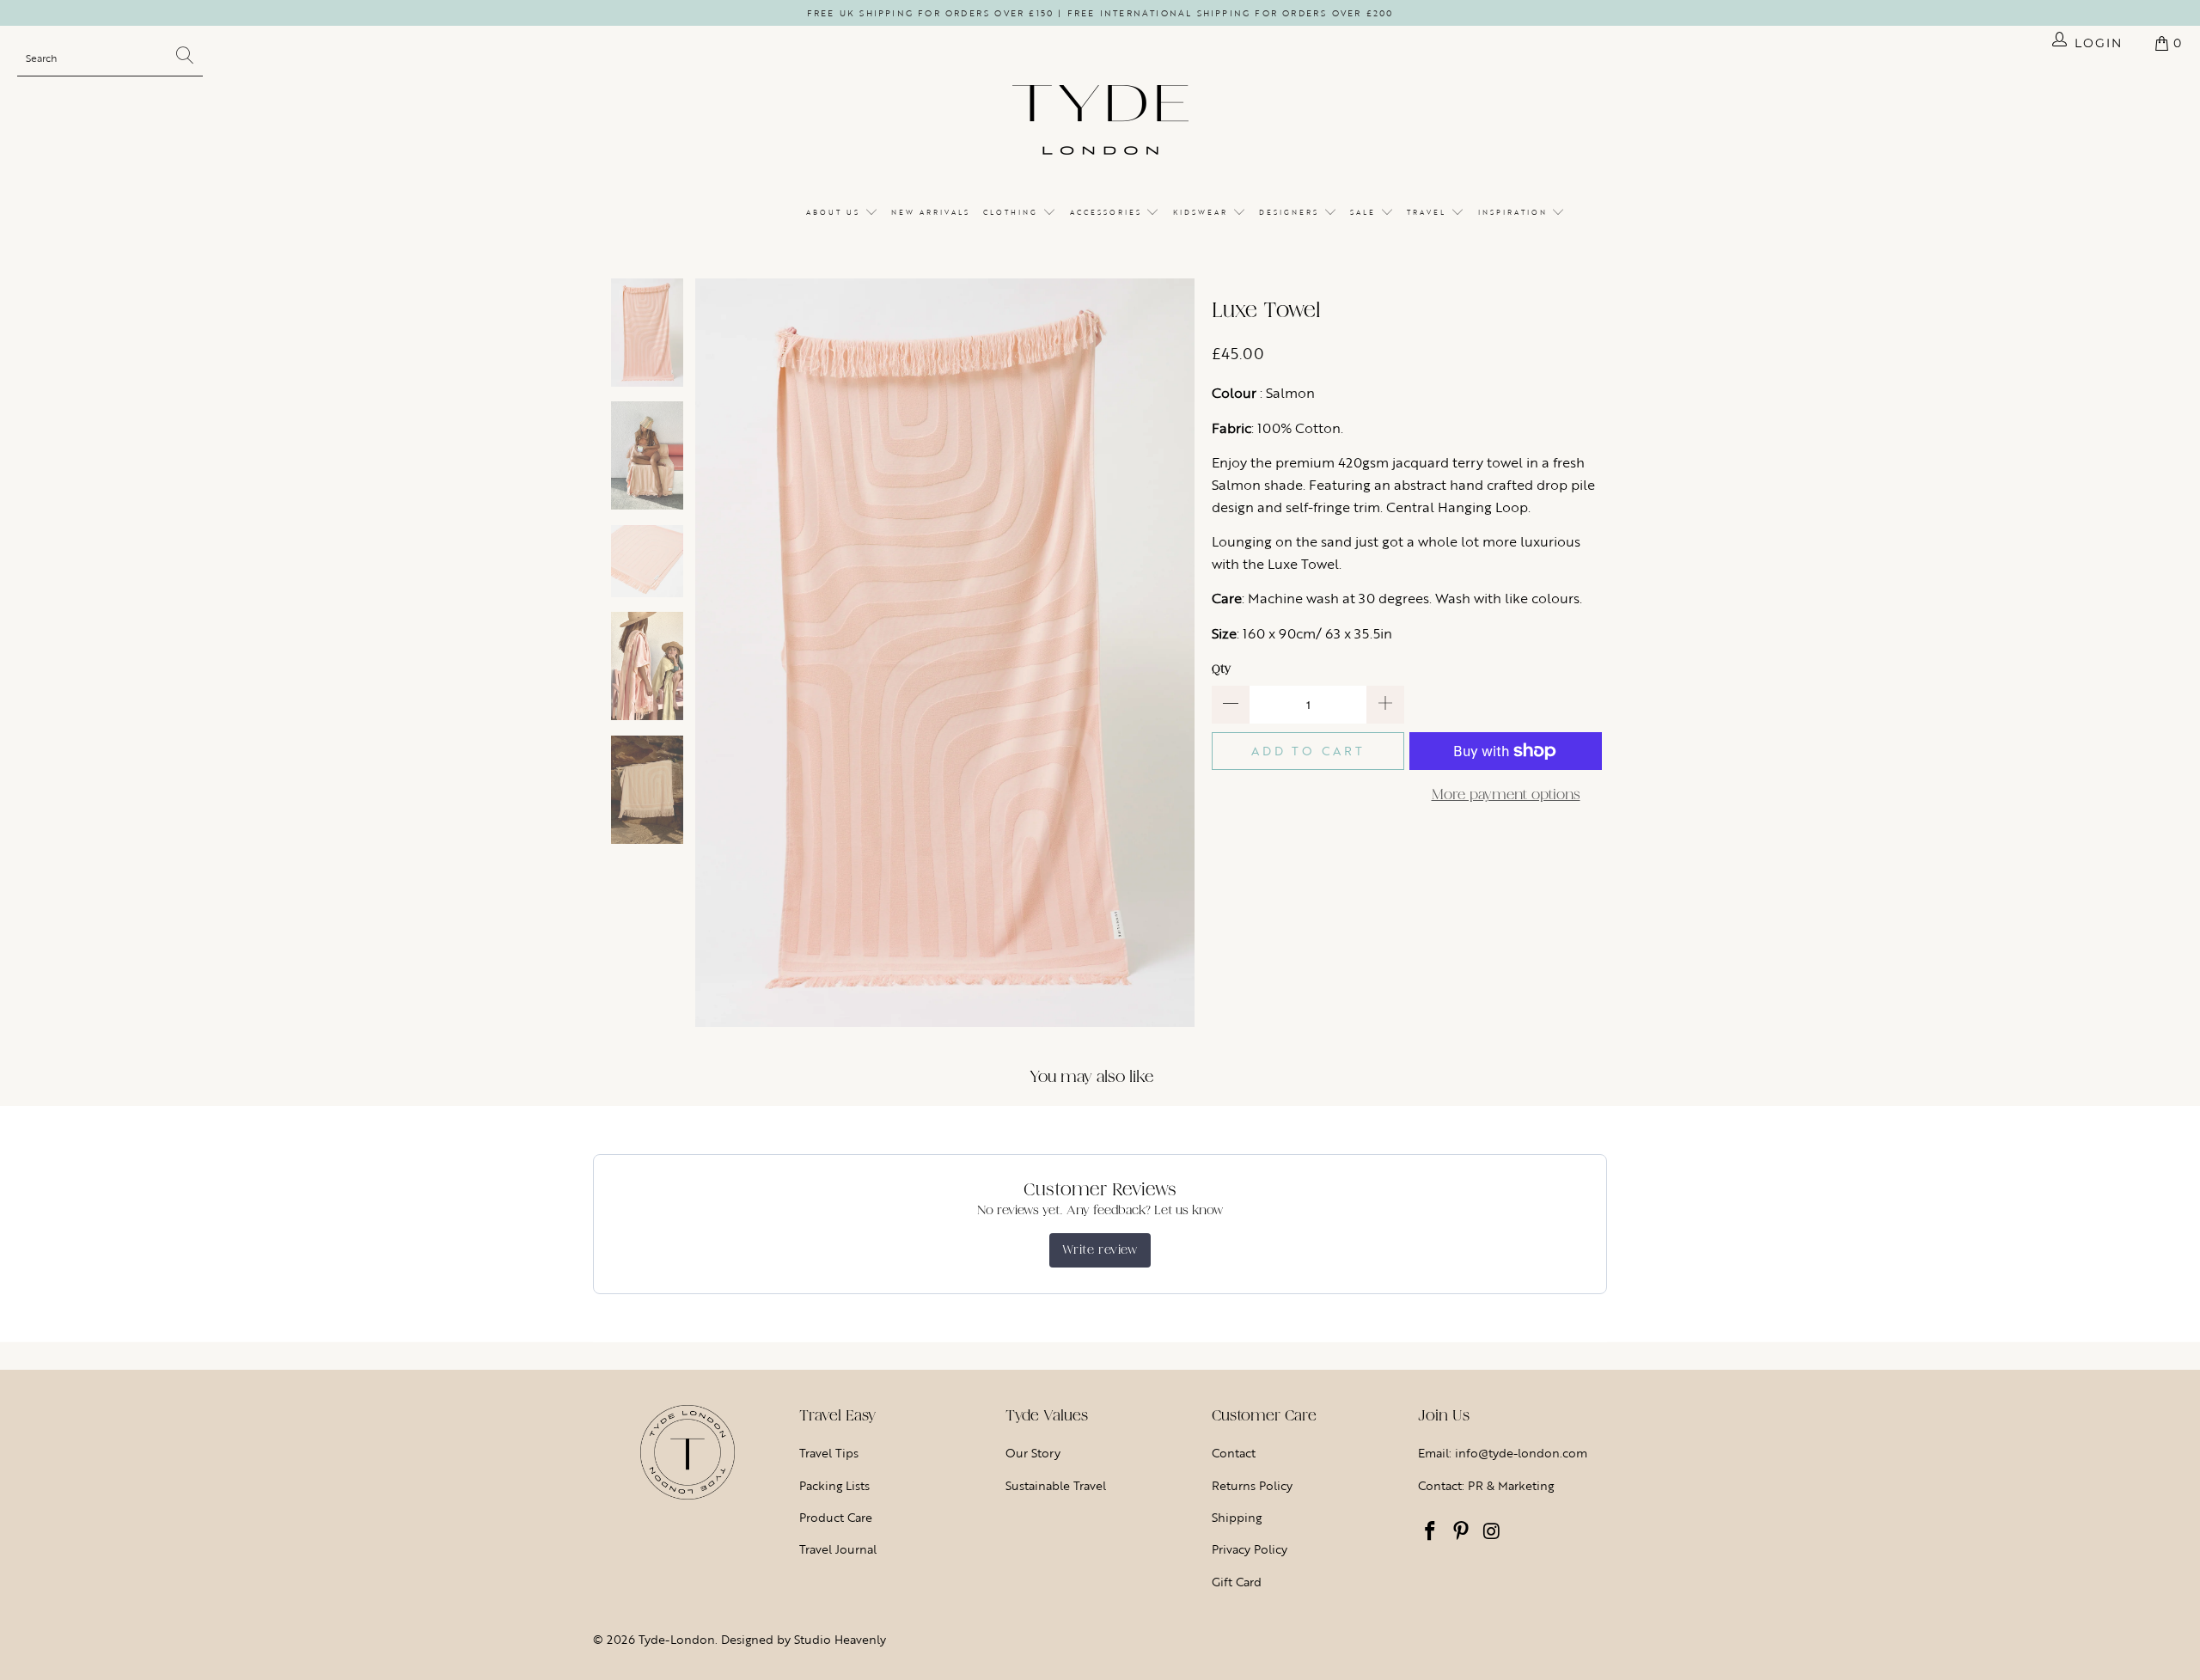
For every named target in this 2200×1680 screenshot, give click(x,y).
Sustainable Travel (1056, 1485)
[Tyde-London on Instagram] (1492, 1532)
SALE (1365, 212)
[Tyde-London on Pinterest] (1462, 1532)
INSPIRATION (1515, 212)
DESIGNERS (1291, 212)
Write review (1100, 1250)
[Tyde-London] (1100, 121)
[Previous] (708, 653)
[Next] (1182, 653)
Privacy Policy (1250, 1549)
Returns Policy (1252, 1485)
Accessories (1108, 212)
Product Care (836, 1517)
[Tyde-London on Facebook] (1431, 1532)
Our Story (1033, 1453)
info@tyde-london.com (1521, 1453)
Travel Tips (829, 1453)
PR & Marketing (1511, 1485)
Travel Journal (838, 1549)
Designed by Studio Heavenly (804, 1639)
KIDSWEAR (1203, 212)
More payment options (1506, 794)
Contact (1234, 1453)
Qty (1221, 669)
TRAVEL (1429, 212)
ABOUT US (835, 212)
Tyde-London (677, 1639)
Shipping (1237, 1517)
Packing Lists (834, 1485)
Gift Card (1237, 1582)
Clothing (1013, 212)
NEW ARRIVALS (931, 212)
